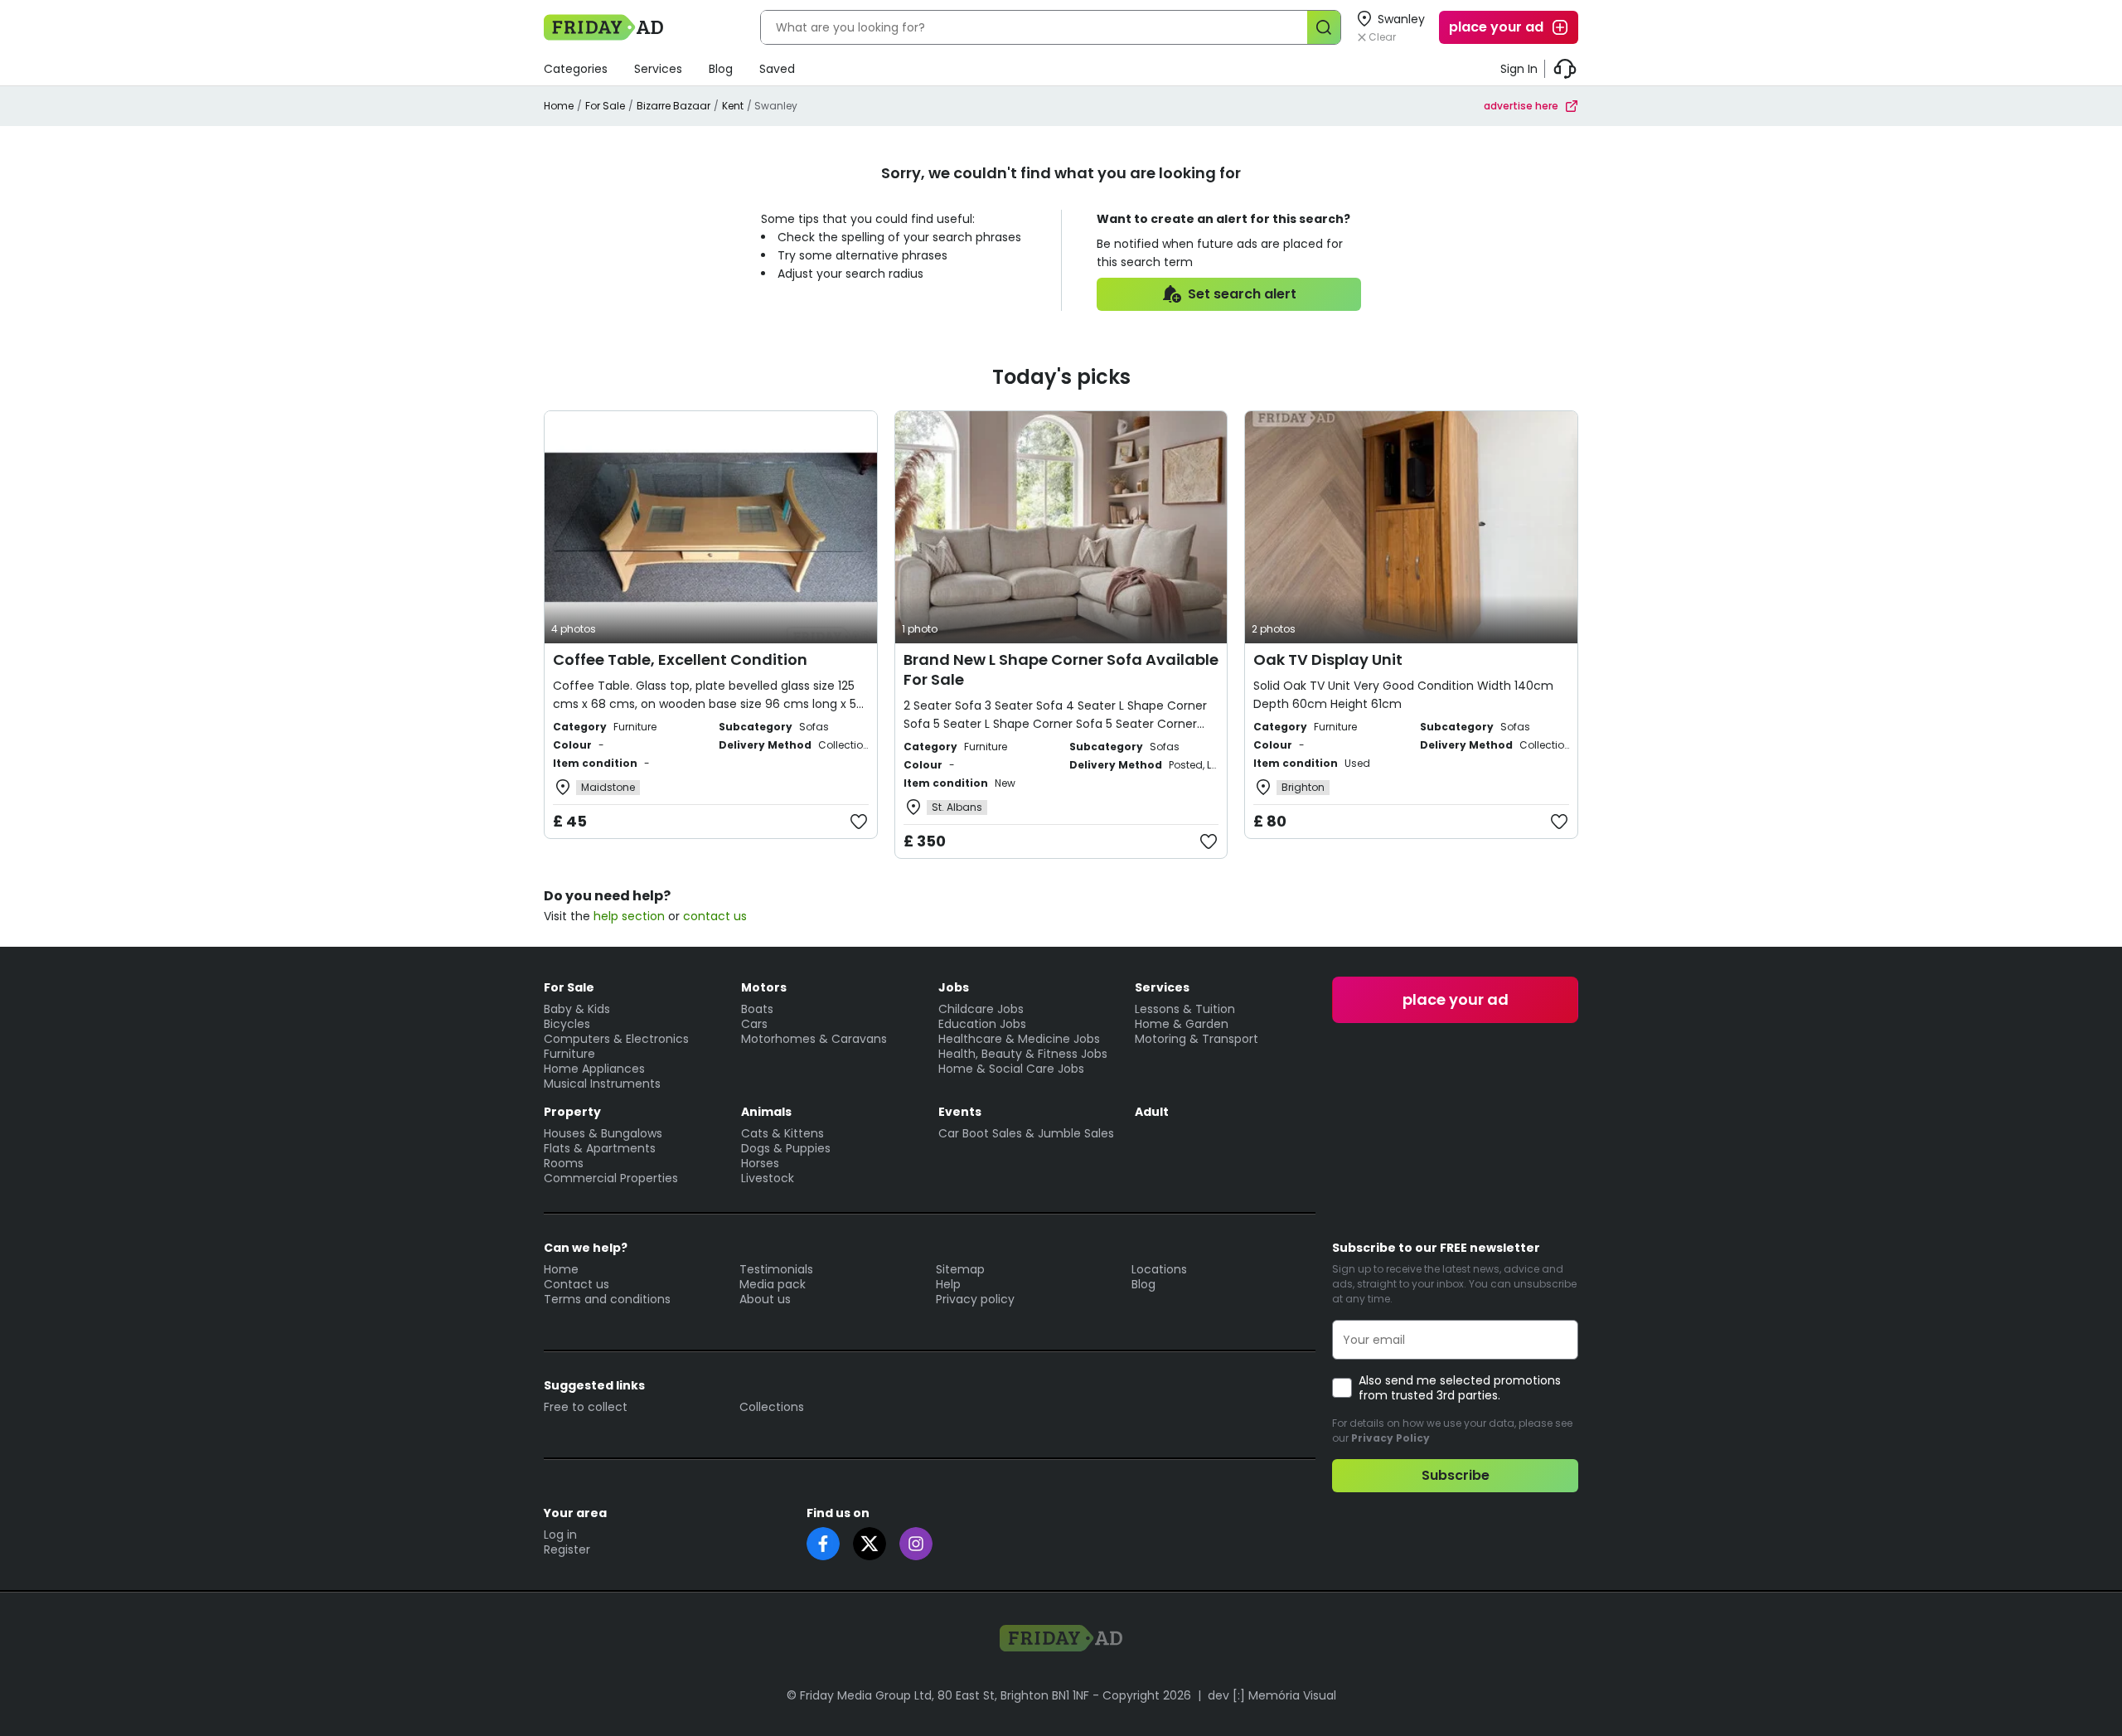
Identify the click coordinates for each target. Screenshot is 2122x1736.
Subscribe (1456, 1475)
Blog (721, 69)
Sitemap (960, 1269)
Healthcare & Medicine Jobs (1019, 1039)
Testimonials (776, 1269)
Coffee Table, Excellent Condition (680, 659)
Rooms (564, 1163)
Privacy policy (975, 1299)
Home (559, 106)
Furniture (569, 1054)
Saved (777, 69)
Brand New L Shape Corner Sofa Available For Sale (1061, 669)
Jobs (954, 987)
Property (572, 1112)
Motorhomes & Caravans (814, 1039)
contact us (715, 916)
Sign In (1519, 69)
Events (960, 1112)
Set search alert (1242, 294)
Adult (1152, 1112)
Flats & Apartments (600, 1148)
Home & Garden (1182, 1024)
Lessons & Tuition (1185, 1009)
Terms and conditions (607, 1299)
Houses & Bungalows (603, 1133)
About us (765, 1299)
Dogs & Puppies (786, 1148)
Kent (733, 106)
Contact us (577, 1284)
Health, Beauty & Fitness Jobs (1023, 1054)
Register (567, 1549)
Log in (560, 1535)
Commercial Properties (611, 1178)
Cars (754, 1024)
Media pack (773, 1284)
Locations (1159, 1269)
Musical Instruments (602, 1084)
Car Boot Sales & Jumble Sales (1026, 1133)
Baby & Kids (577, 1009)
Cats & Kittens (782, 1133)
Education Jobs (982, 1024)
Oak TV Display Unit (1328, 659)
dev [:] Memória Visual (1272, 1695)
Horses (760, 1163)
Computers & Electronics (616, 1039)
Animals (766, 1112)
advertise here (1521, 106)
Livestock (768, 1178)
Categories (576, 69)
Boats (757, 1009)
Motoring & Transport (1197, 1039)
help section (629, 916)
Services (658, 69)
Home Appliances (594, 1069)
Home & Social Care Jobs (1011, 1069)
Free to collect (586, 1407)
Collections (772, 1407)
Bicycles (567, 1024)
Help (948, 1284)
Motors (764, 987)
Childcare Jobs (981, 1009)
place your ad (1496, 27)
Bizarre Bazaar (673, 106)
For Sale (605, 106)
